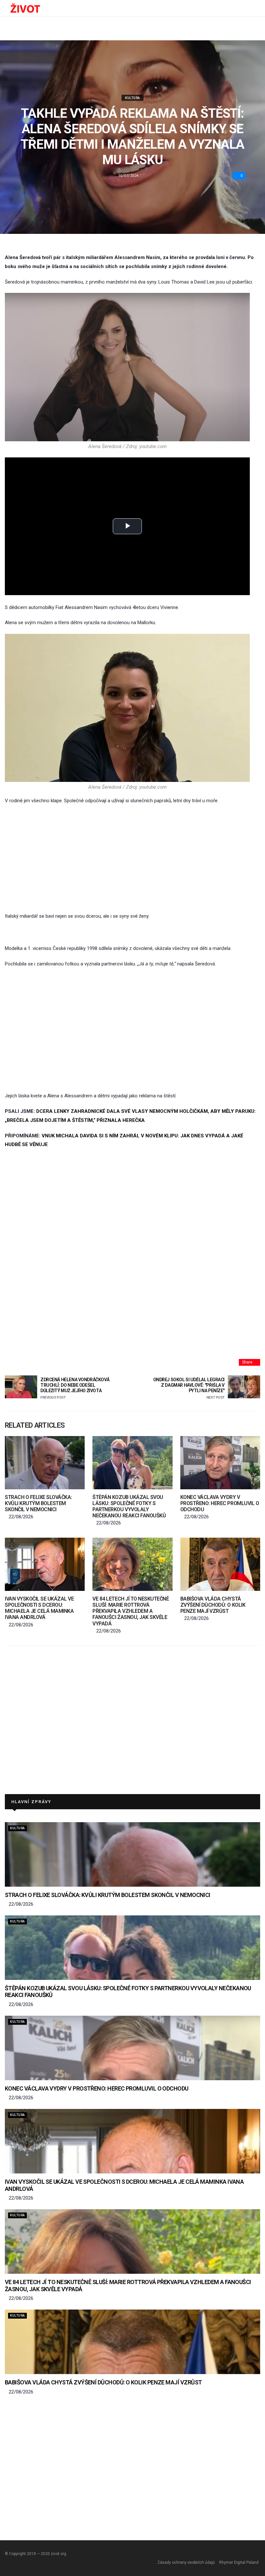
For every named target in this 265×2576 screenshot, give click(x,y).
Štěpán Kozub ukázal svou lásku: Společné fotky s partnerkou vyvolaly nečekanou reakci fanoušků (129, 1507)
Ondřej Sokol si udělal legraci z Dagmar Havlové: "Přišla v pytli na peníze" (189, 1388)
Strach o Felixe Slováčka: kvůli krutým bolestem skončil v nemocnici (38, 1503)
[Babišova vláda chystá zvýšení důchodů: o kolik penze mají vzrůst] (220, 1564)
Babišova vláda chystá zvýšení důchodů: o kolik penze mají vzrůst (213, 1605)
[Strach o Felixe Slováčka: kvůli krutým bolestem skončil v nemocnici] (45, 1463)
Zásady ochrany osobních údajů (186, 2562)
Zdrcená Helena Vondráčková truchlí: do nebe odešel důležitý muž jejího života (75, 1388)
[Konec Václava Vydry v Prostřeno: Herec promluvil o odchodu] (220, 1463)
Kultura (132, 98)
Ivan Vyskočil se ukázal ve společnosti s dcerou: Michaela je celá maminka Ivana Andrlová (39, 1608)
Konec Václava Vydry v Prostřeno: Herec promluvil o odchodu (220, 1503)
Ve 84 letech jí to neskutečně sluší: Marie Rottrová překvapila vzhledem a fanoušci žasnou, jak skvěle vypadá (131, 1611)
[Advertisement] (132, 859)
